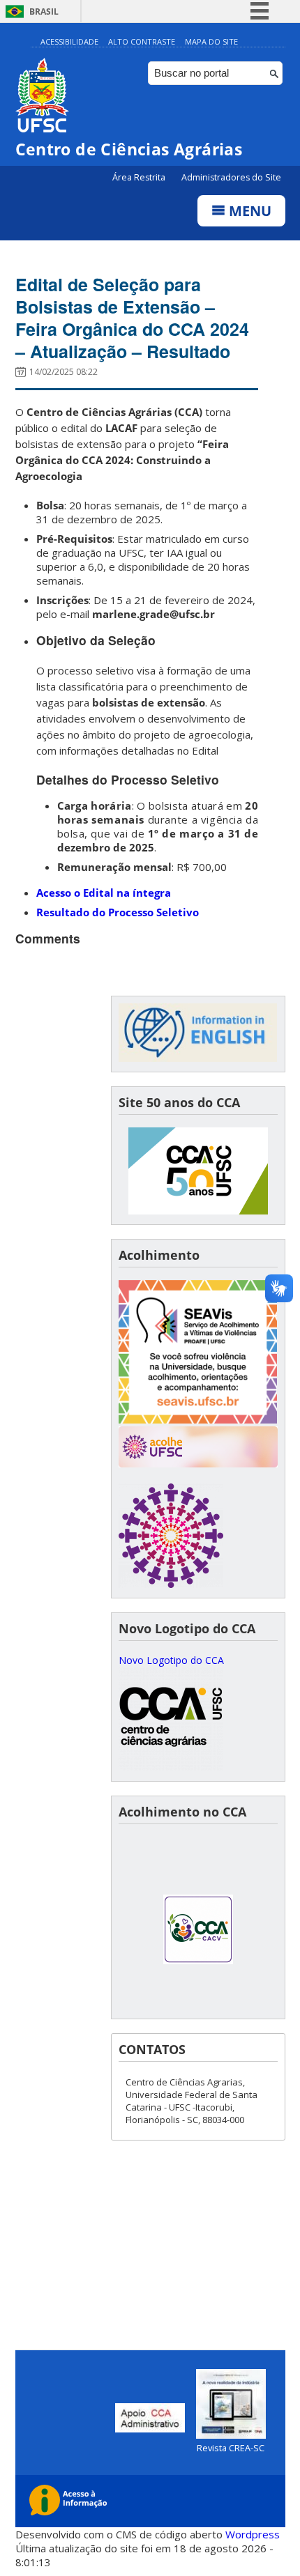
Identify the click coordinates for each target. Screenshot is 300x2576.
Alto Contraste (142, 41)
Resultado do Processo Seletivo (118, 912)
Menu (248, 211)
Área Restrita (140, 177)
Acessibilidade (69, 41)
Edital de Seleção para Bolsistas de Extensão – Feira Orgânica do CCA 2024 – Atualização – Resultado (132, 318)
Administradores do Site (231, 177)
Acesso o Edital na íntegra (104, 893)
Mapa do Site (211, 41)
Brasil (44, 11)
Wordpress (253, 2534)
